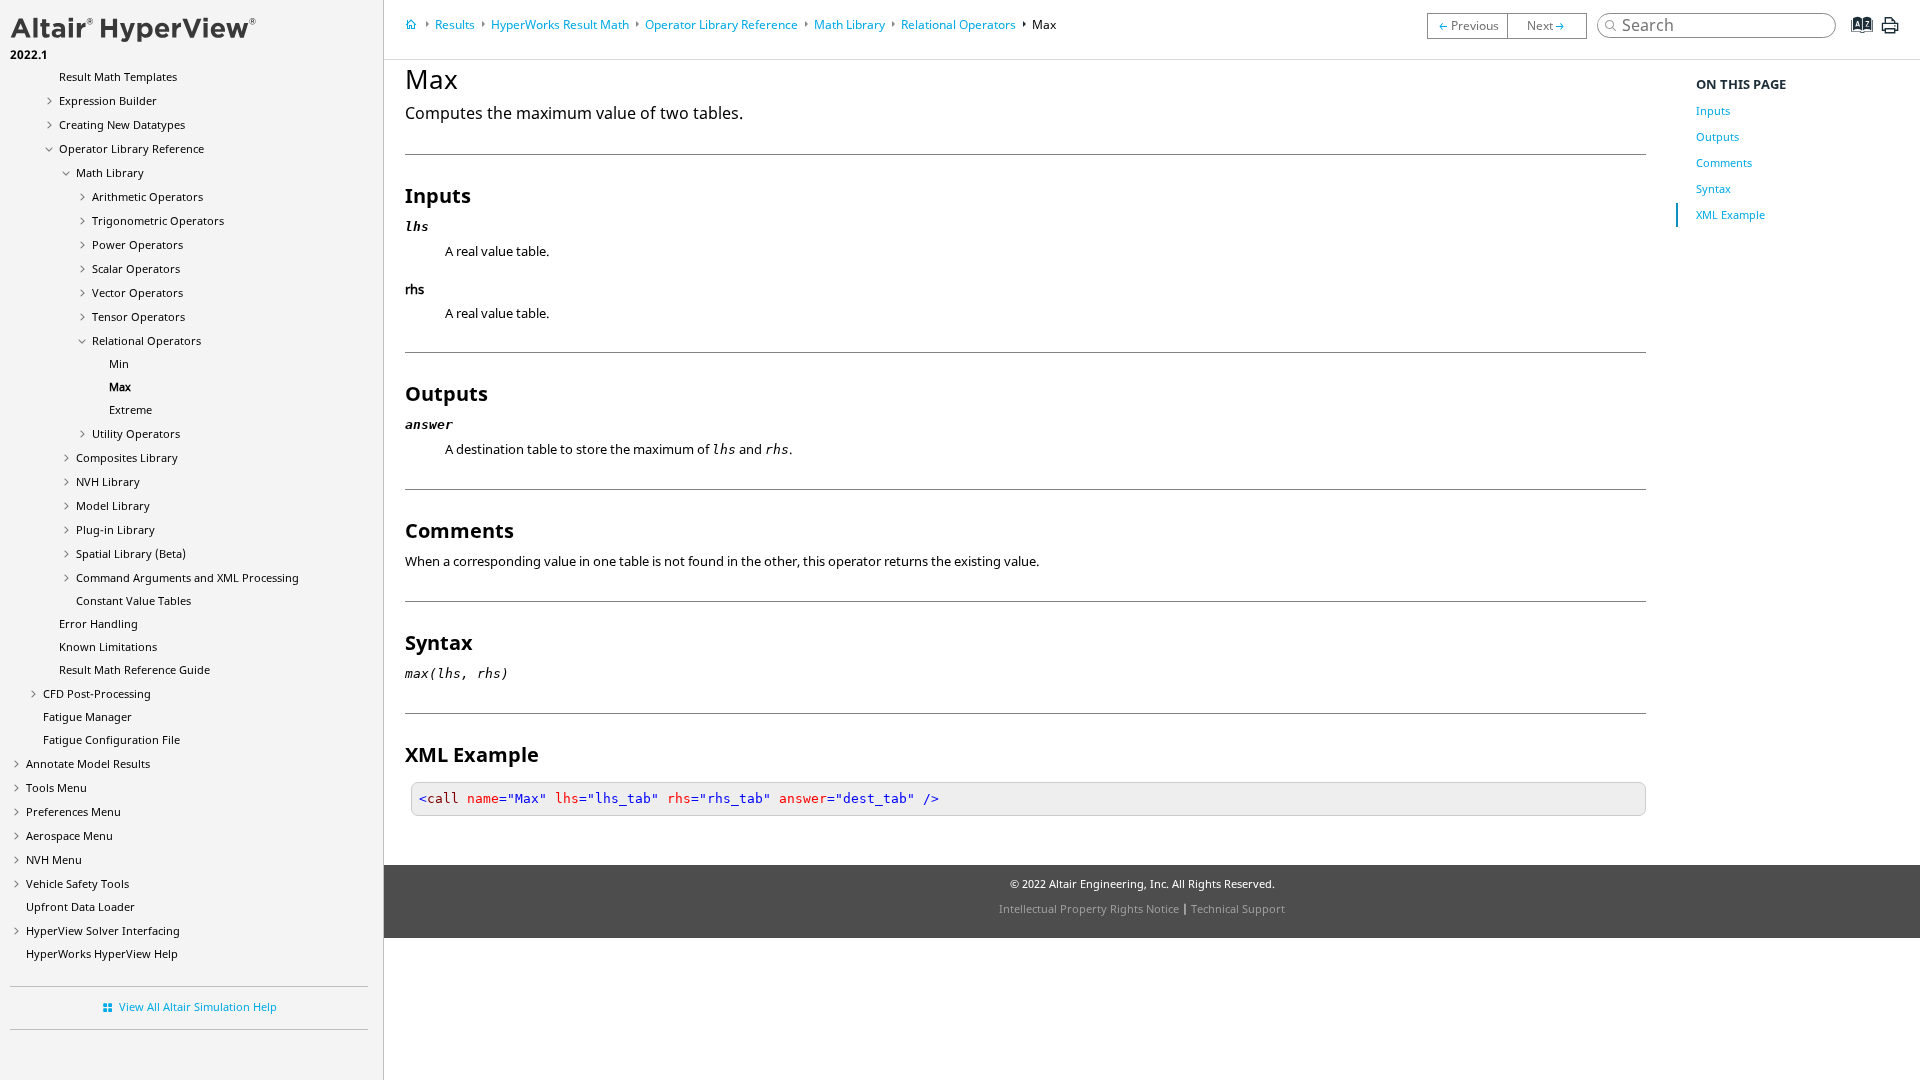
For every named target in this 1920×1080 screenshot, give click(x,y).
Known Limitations (108, 646)
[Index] (1855, 40)
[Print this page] (1890, 33)
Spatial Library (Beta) (131, 553)
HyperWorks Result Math (560, 24)
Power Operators (137, 244)
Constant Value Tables (133, 600)
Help (102, 953)
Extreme (130, 409)
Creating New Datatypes (122, 124)
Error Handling (98, 623)
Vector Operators (137, 292)
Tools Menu (56, 787)
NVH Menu (54, 859)
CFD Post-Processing (97, 693)
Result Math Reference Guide (134, 669)
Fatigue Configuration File (111, 739)
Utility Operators (136, 433)
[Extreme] (1552, 26)
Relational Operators (146, 340)
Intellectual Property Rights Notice (1089, 908)
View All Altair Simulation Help (198, 1006)
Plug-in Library (115, 529)
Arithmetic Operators (147, 196)
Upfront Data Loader (80, 906)
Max (120, 386)
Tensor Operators (138, 316)
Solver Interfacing (103, 930)
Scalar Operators (136, 268)
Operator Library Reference (131, 148)
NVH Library (108, 481)
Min (119, 363)
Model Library (113, 505)
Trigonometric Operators (158, 220)
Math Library (110, 172)
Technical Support (1238, 908)
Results (455, 24)
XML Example (1730, 214)
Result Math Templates (118, 76)
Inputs (1713, 110)
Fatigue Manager (87, 716)
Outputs (1717, 136)
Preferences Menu (73, 811)
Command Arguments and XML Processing (187, 577)
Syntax (1713, 188)
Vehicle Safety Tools (77, 883)
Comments (1724, 162)
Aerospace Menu (69, 835)
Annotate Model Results (88, 763)
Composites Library (127, 457)
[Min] (1467, 26)
